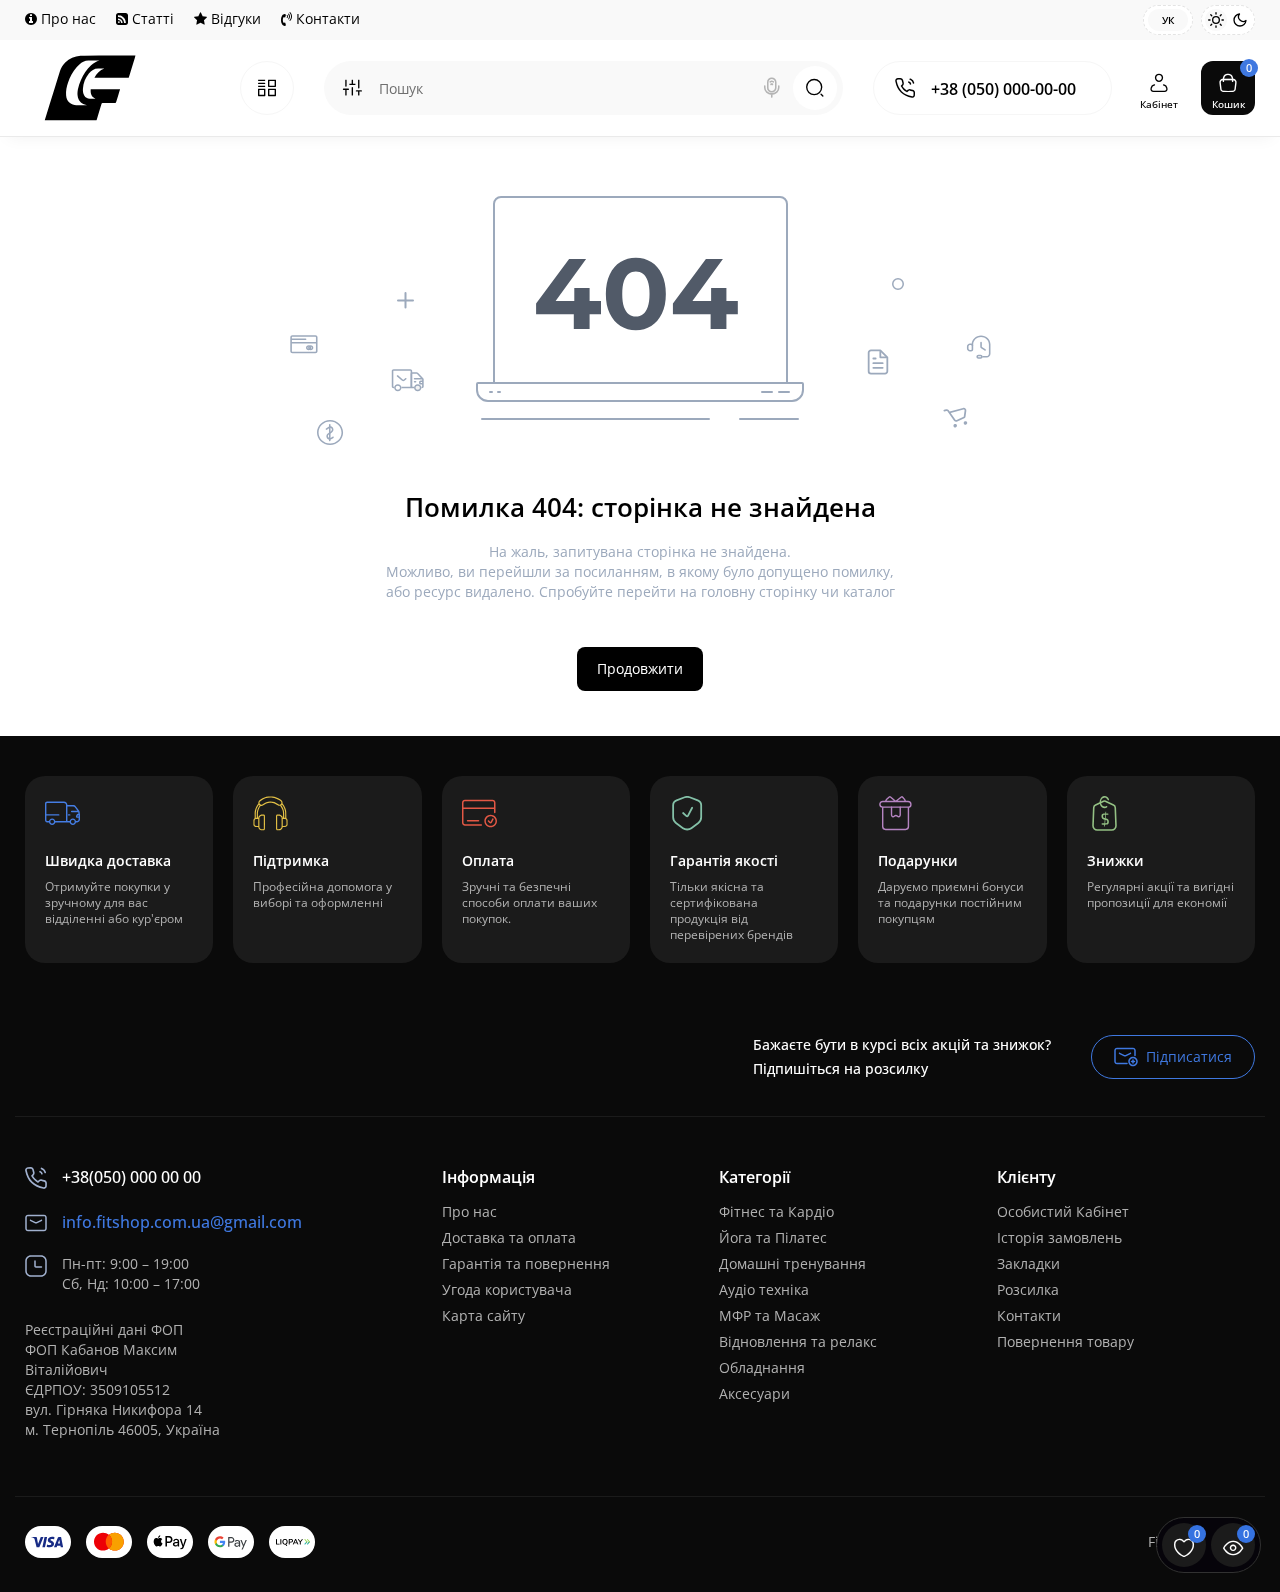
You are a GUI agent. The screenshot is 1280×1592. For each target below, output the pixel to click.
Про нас (66, 18)
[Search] (772, 88)
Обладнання (762, 1367)
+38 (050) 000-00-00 (1003, 89)
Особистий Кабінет (1063, 1211)
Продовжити (640, 668)
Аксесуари (754, 1393)
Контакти (326, 18)
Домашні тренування (792, 1263)
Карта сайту (483, 1315)
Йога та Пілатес (773, 1237)
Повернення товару (1065, 1341)
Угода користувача (507, 1289)
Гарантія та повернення (526, 1263)
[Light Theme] (1216, 20)
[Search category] (352, 88)
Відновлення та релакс (798, 1341)
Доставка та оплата (509, 1237)
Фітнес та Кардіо (776, 1211)
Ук (1168, 20)
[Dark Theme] (1240, 20)
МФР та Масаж (769, 1315)
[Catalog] (267, 88)
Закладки (1028, 1263)
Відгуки (234, 18)
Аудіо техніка (764, 1289)
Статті (151, 18)
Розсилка (1028, 1289)
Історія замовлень (1059, 1237)
